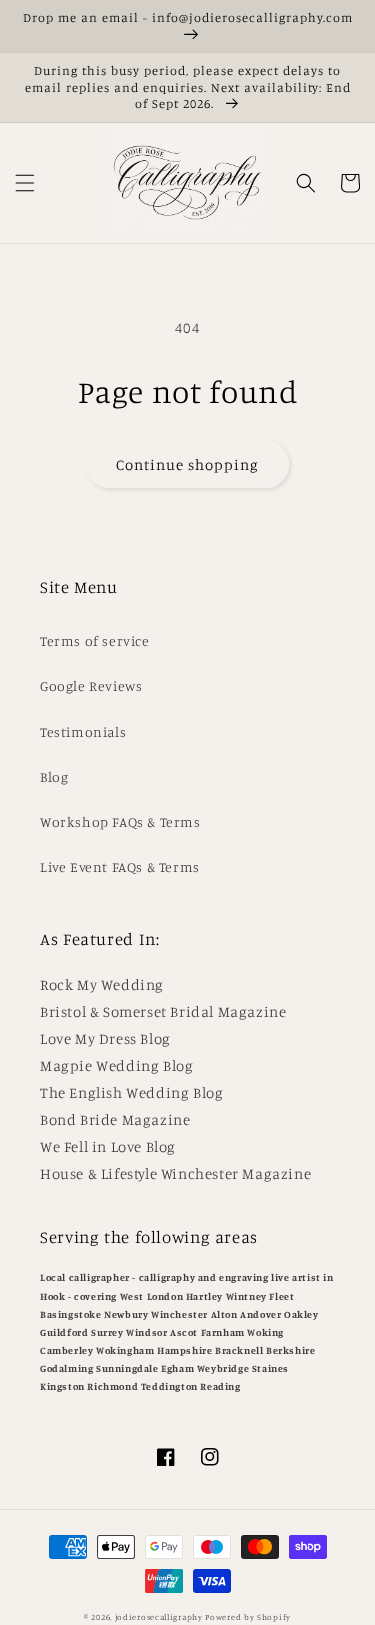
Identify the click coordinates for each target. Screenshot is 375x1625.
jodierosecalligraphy (159, 1617)
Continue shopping (187, 464)
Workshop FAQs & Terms (120, 821)
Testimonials (83, 731)
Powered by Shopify (248, 1617)
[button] (25, 183)
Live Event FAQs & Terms (120, 866)
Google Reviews (91, 685)
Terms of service (95, 640)
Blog (54, 776)
